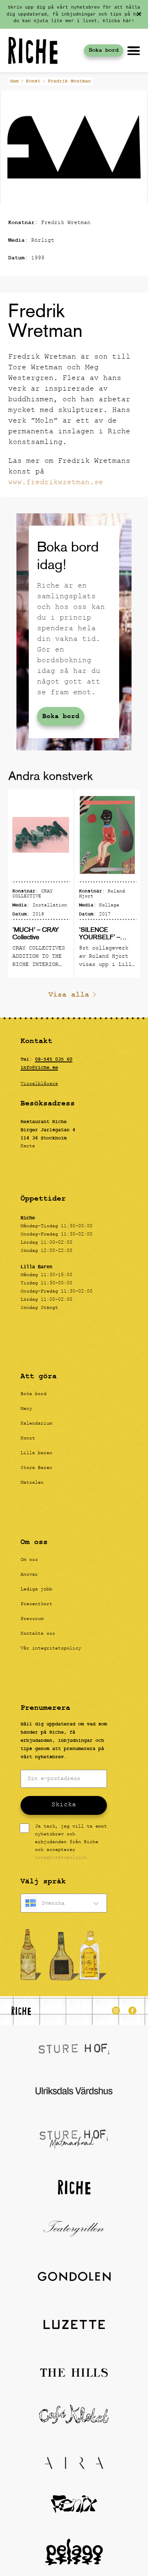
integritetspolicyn (61, 1858)
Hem (14, 81)
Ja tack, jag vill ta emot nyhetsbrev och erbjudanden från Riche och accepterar (71, 1843)
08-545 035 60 (54, 1059)
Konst (33, 81)
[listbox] (64, 1903)
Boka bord (104, 50)
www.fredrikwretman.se (56, 483)
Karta (28, 1146)
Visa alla (69, 995)
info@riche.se (39, 1068)
